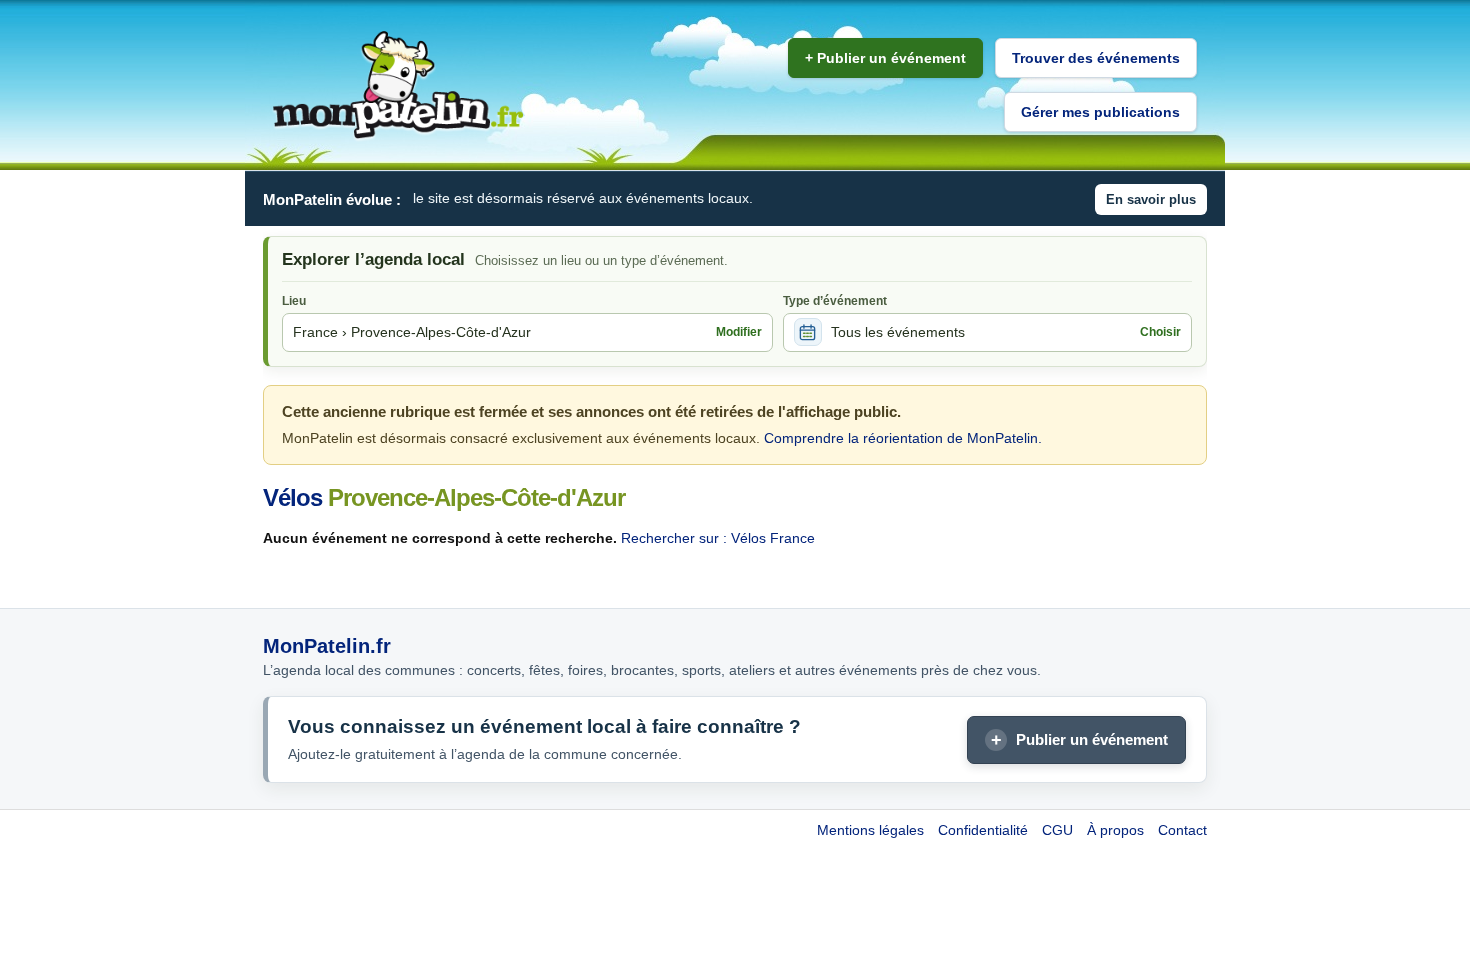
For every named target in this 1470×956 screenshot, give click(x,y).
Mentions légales (870, 830)
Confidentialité (983, 830)
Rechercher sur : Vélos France (718, 538)
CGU (1057, 830)
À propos (1115, 830)
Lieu (294, 301)
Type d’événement (835, 301)
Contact (1182, 830)
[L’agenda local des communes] (398, 85)
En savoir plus (1151, 199)
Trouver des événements (1096, 58)
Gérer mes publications (1100, 112)
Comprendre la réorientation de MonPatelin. (903, 438)
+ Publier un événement (885, 58)
